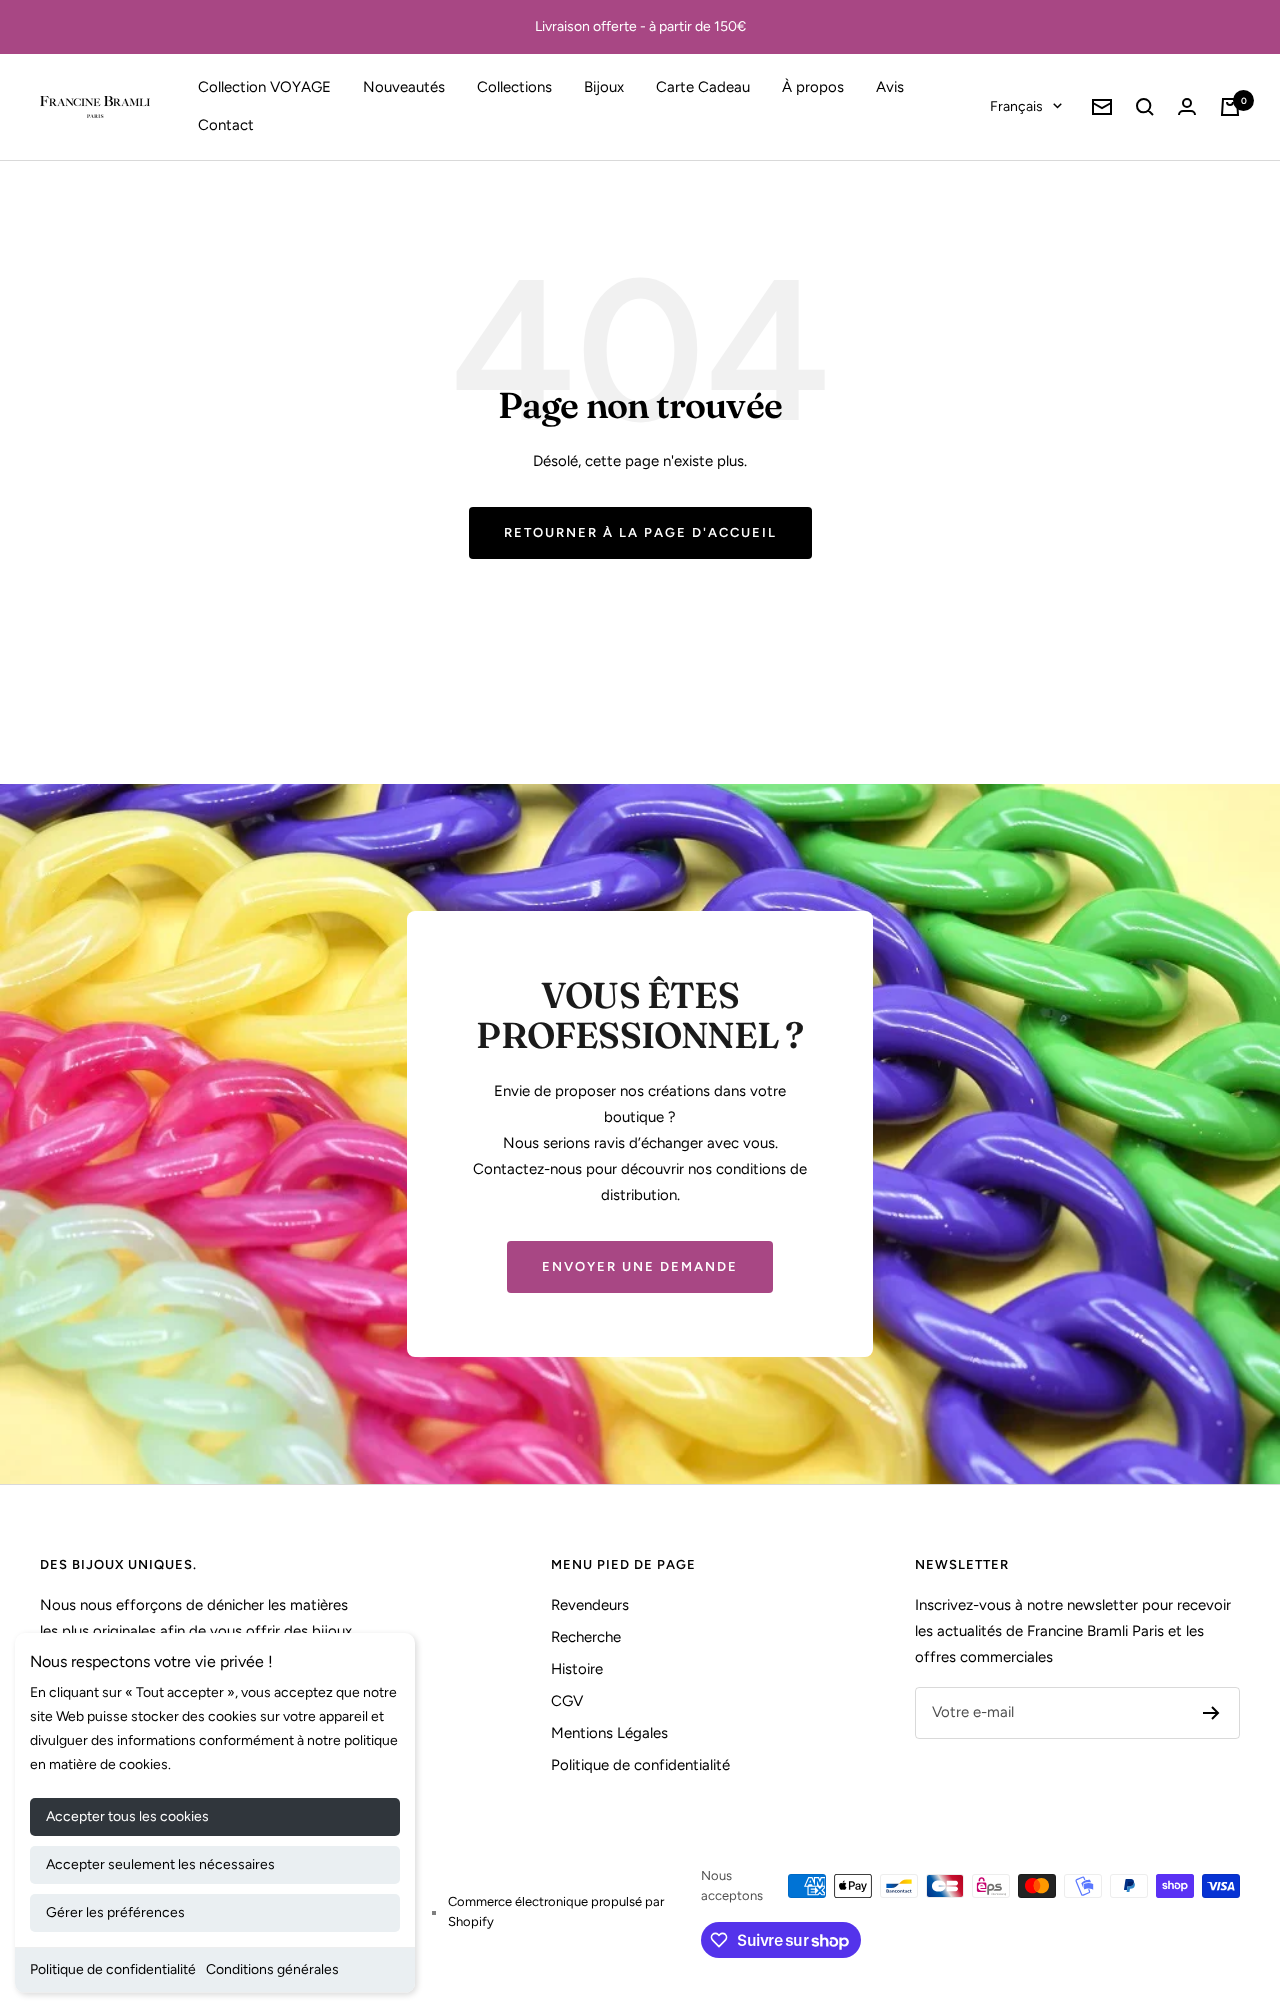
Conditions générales (272, 1969)
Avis (890, 87)
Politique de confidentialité (113, 1969)
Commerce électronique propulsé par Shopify (556, 1911)
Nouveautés (404, 87)
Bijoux (604, 87)
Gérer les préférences (115, 1912)
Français (1016, 106)
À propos (813, 87)
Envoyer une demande (640, 1266)
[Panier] (1230, 107)
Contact (226, 125)
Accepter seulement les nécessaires (160, 1864)
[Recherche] (1145, 107)
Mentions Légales (609, 1733)
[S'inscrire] (1211, 1713)
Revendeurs (590, 1605)
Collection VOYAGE (264, 87)
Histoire (577, 1669)
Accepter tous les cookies (127, 1816)
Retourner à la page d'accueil (640, 532)
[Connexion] (1187, 106)
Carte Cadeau (703, 87)
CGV (567, 1701)
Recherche (586, 1637)
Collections (514, 87)
